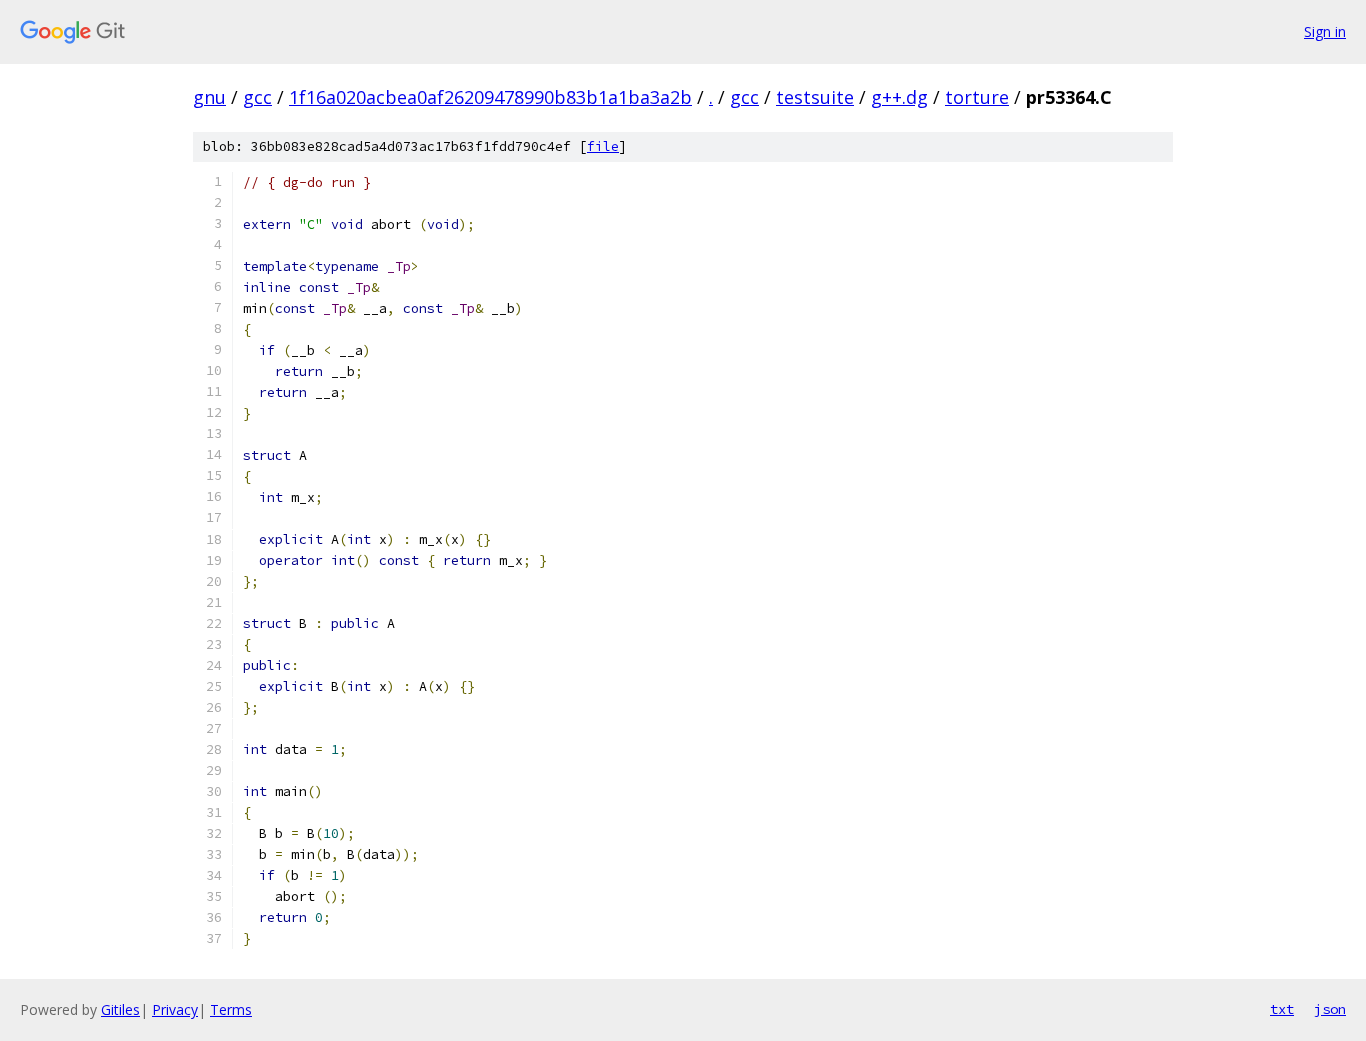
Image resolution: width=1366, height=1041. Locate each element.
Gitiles (120, 1009)
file (603, 146)
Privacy (175, 1009)
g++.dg (899, 97)
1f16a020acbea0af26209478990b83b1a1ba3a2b (490, 97)
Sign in (1325, 31)
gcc (257, 97)
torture (977, 97)
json (1330, 1009)
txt (1282, 1009)
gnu (209, 97)
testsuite (815, 97)
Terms (231, 1009)
